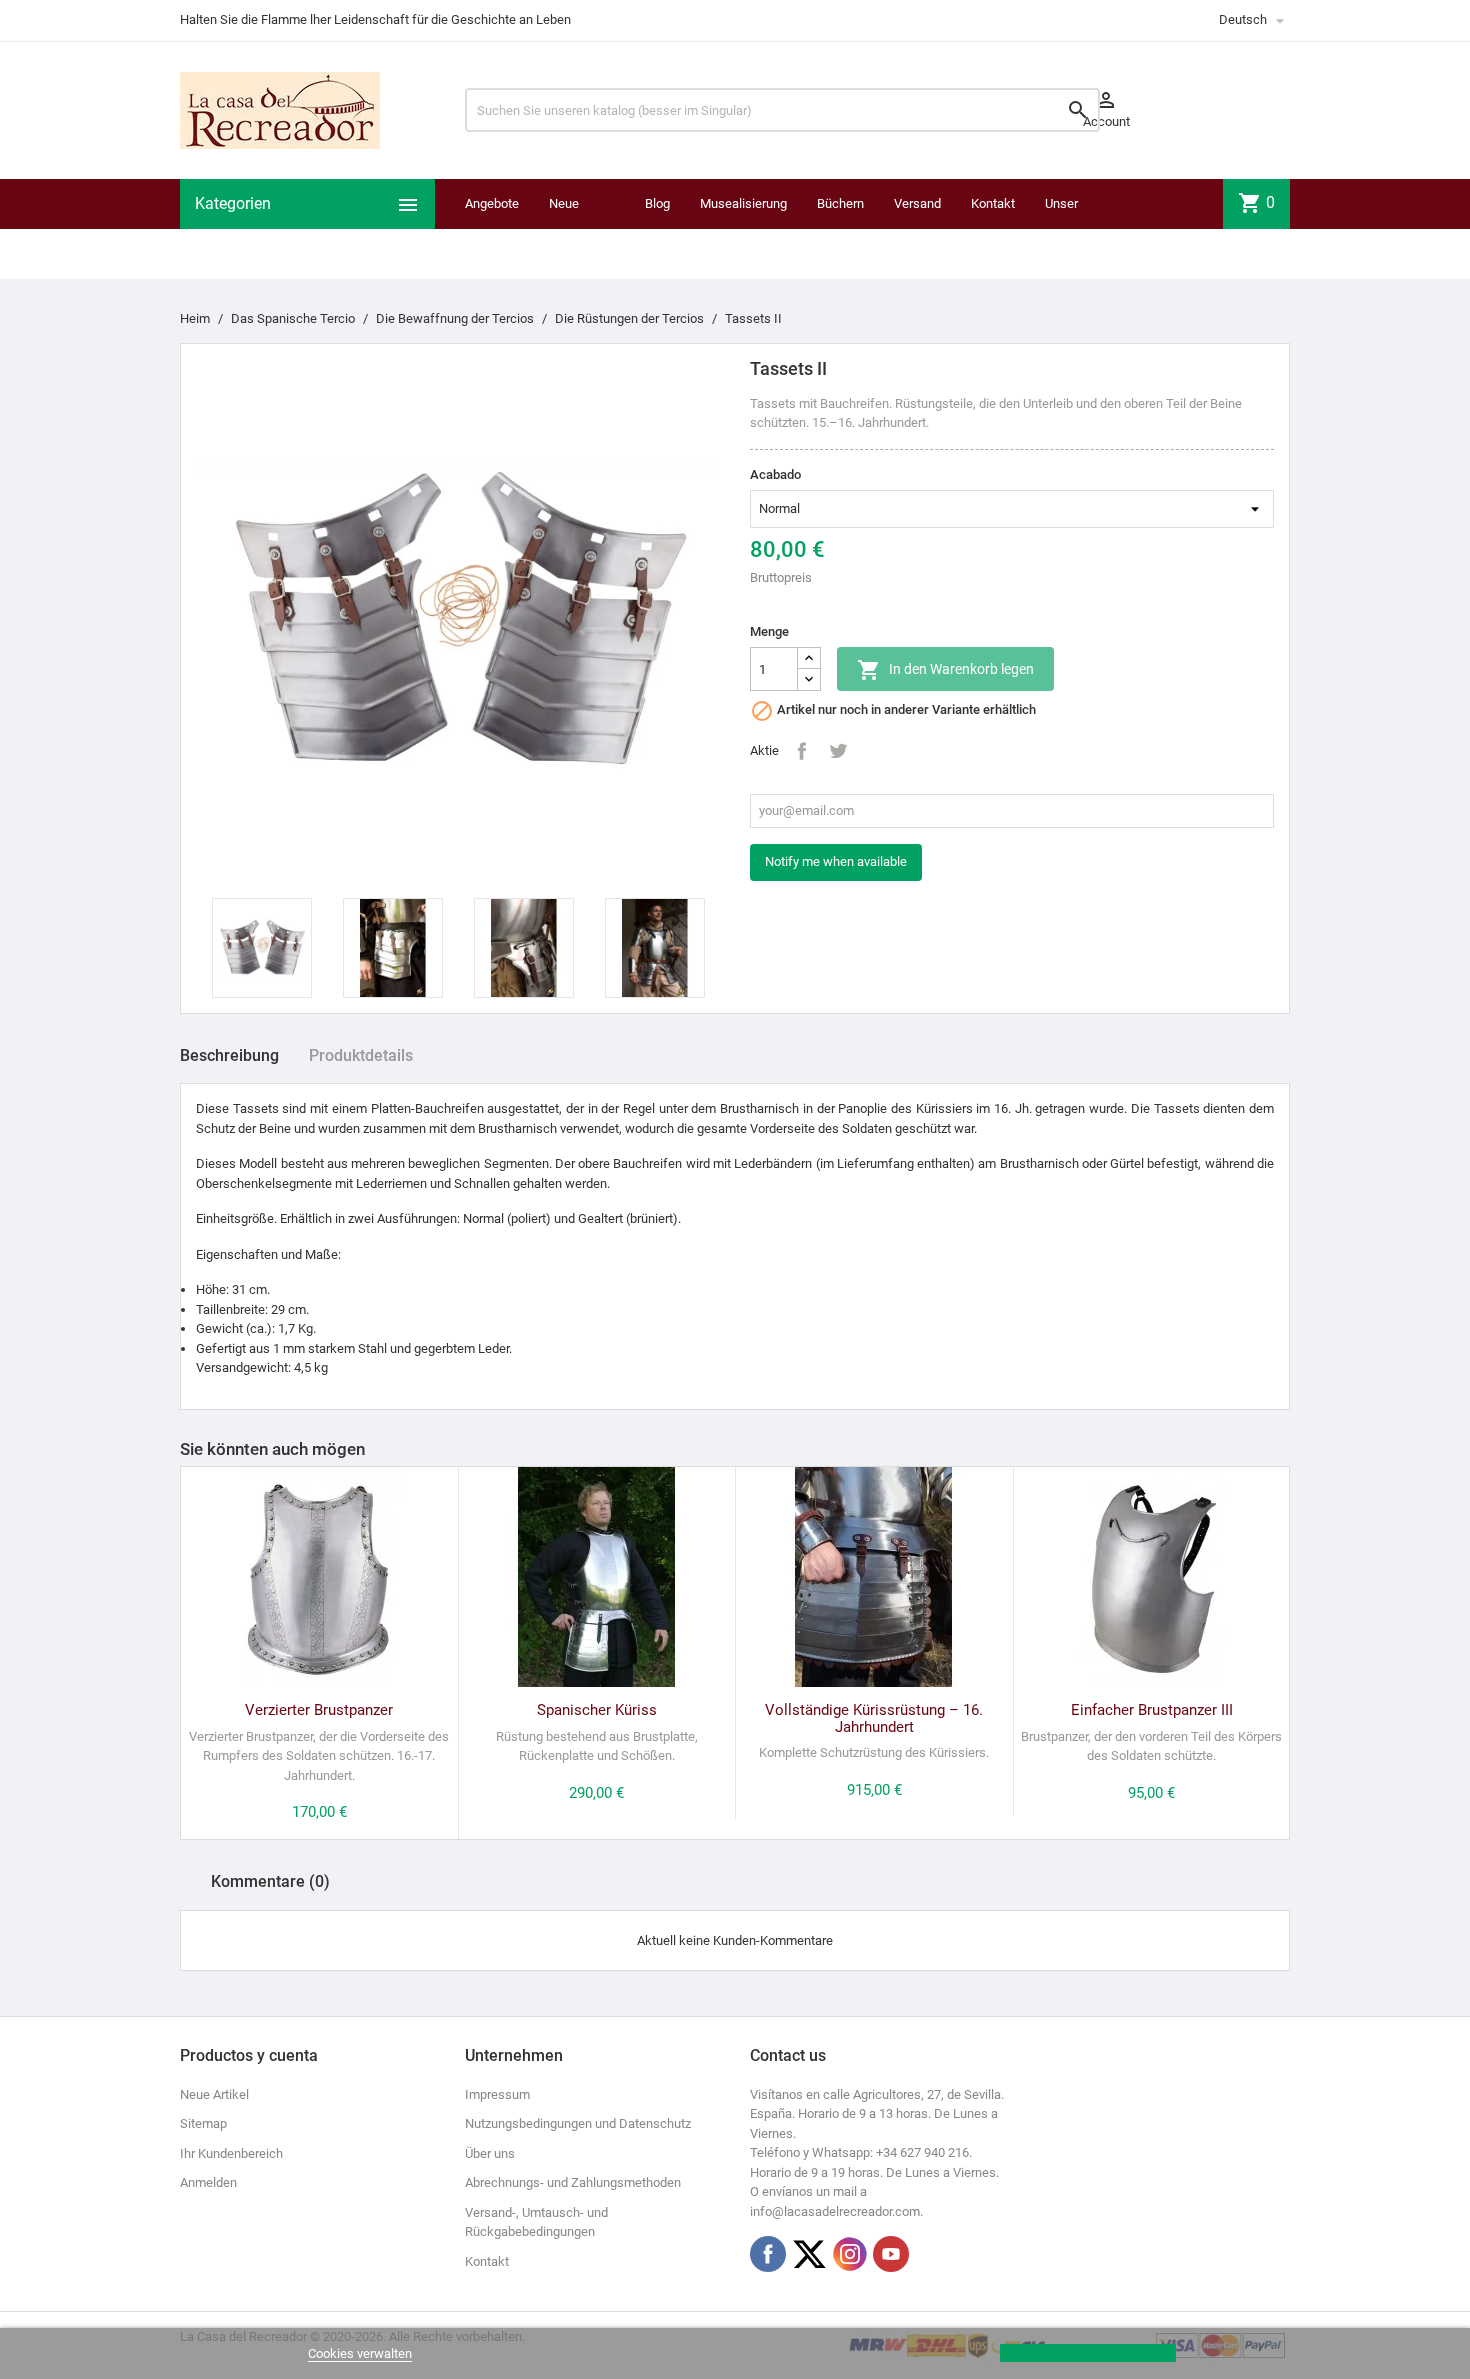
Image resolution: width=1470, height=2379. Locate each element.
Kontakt (993, 203)
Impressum (497, 2094)
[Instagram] (850, 2254)
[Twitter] (809, 2254)
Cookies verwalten (360, 2353)
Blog (657, 203)
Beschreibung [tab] (229, 1055)
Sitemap (203, 2123)
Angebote (492, 203)
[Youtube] (891, 2254)
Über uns (490, 2153)
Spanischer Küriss (597, 1710)
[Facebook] (768, 2254)
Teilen (802, 751)
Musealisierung (743, 203)
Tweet (838, 751)
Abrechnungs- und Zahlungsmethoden (573, 2182)
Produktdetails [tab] (361, 1055)
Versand (917, 203)
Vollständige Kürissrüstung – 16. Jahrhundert (874, 1718)
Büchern (840, 203)
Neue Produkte (574, 228)
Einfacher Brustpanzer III (1152, 1710)
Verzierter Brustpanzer (319, 1710)
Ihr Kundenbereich (231, 2153)
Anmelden (208, 2182)
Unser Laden (1062, 228)
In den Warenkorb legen (945, 670)
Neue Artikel (214, 2094)
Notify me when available (836, 861)
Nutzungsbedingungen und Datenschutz (578, 2123)
